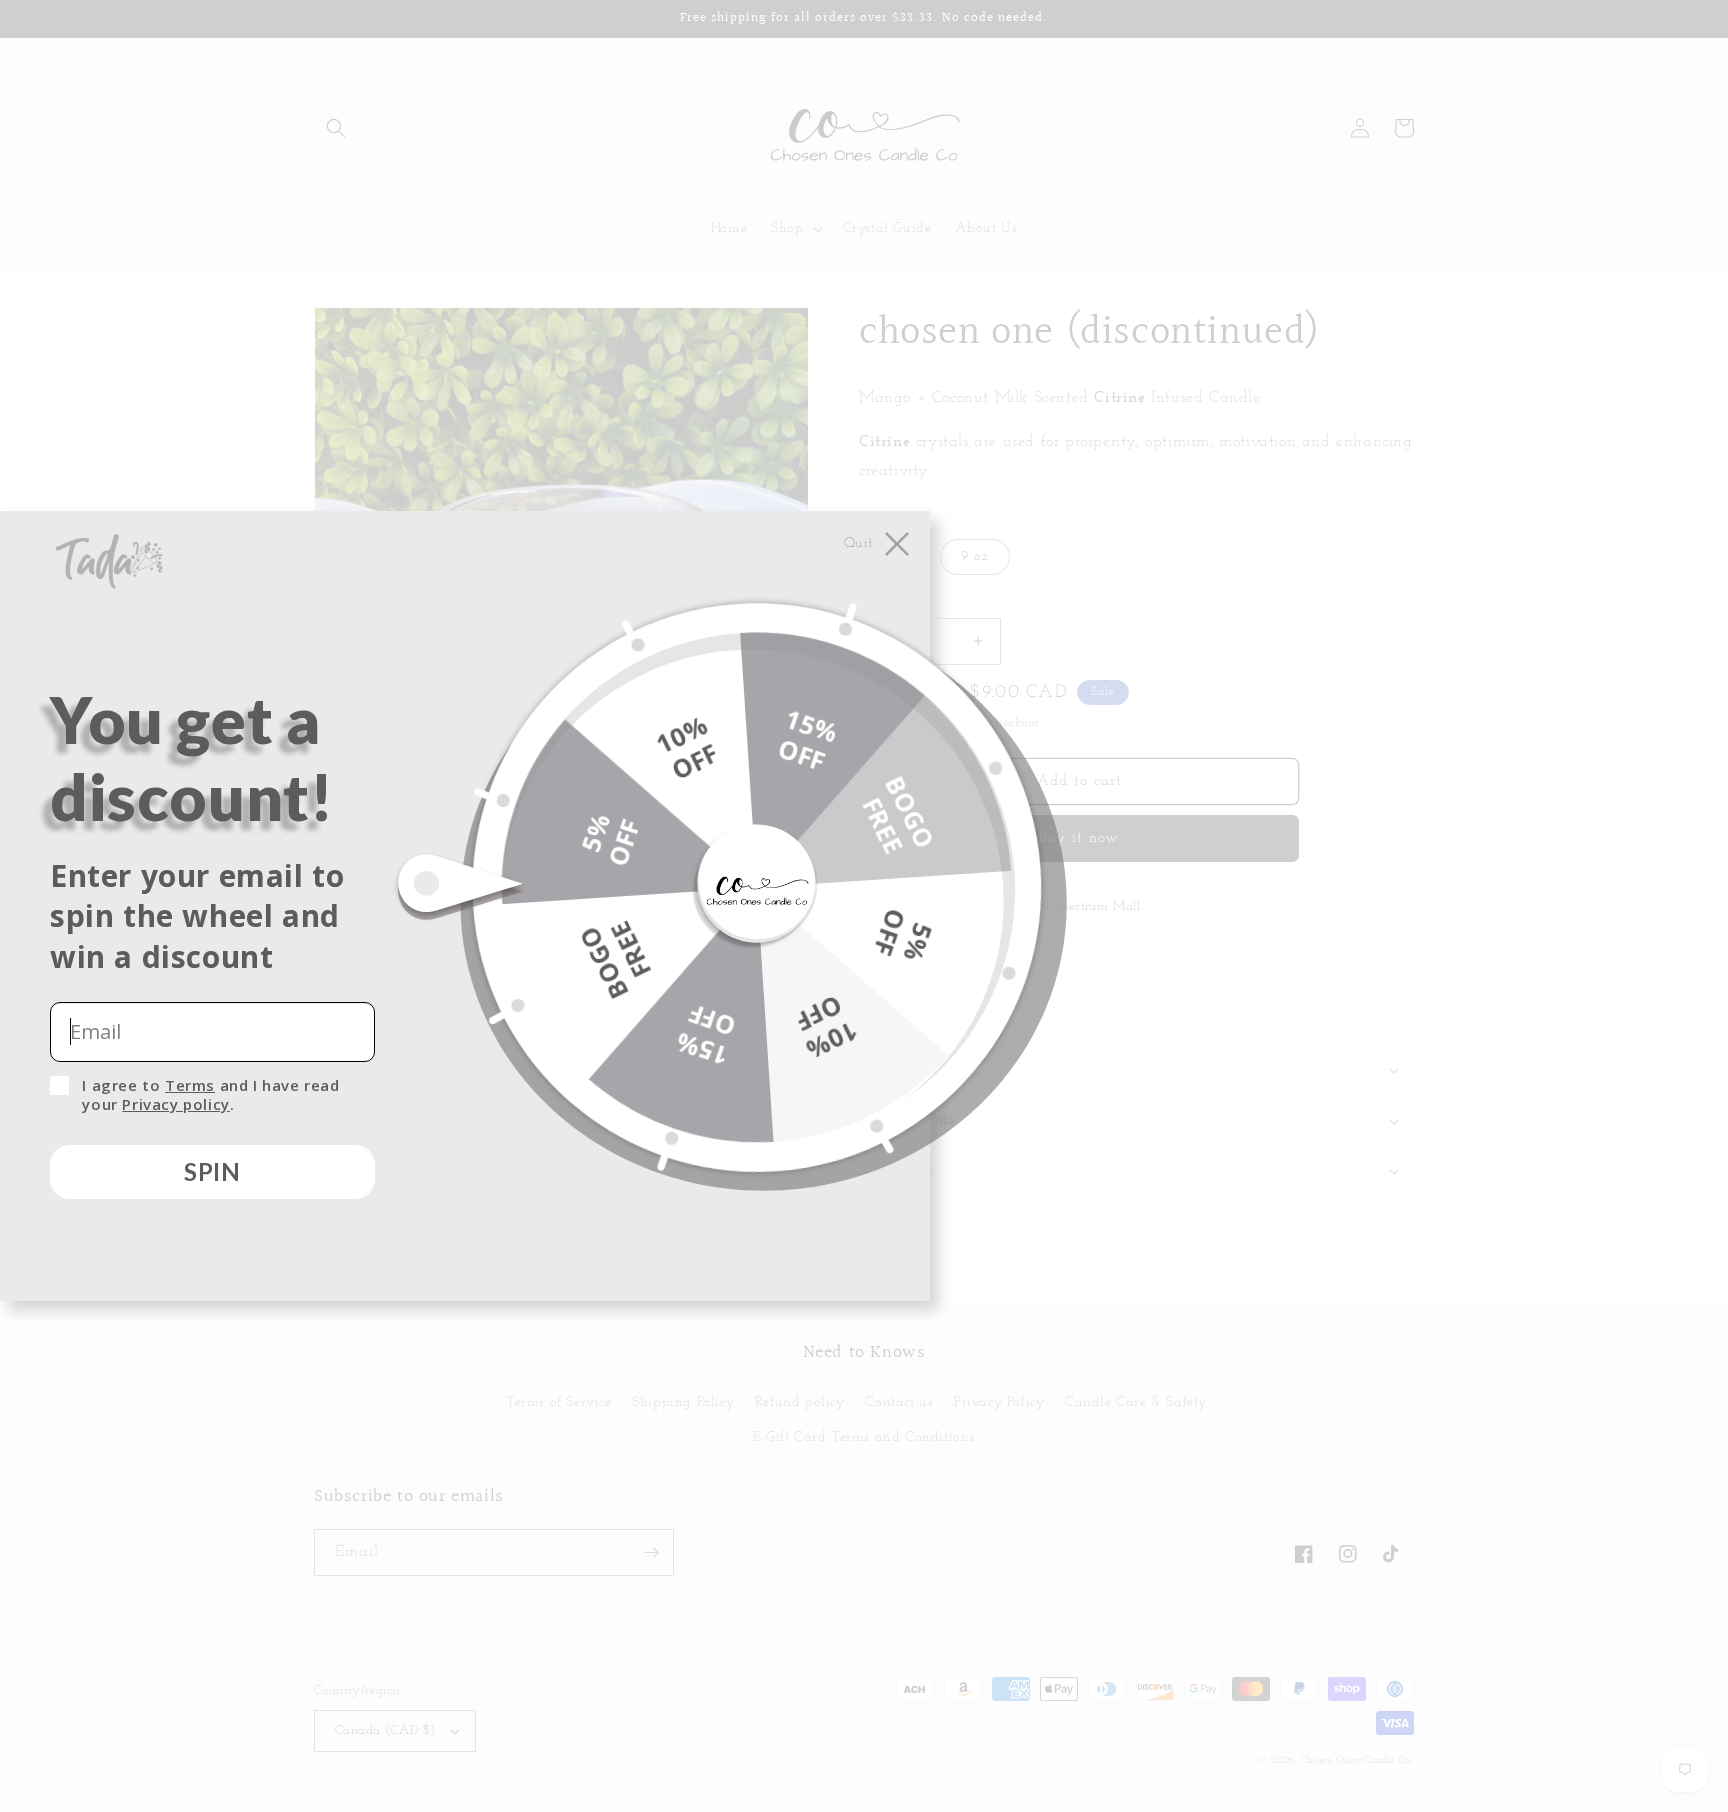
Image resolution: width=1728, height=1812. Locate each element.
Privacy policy (175, 1104)
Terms (190, 1085)
